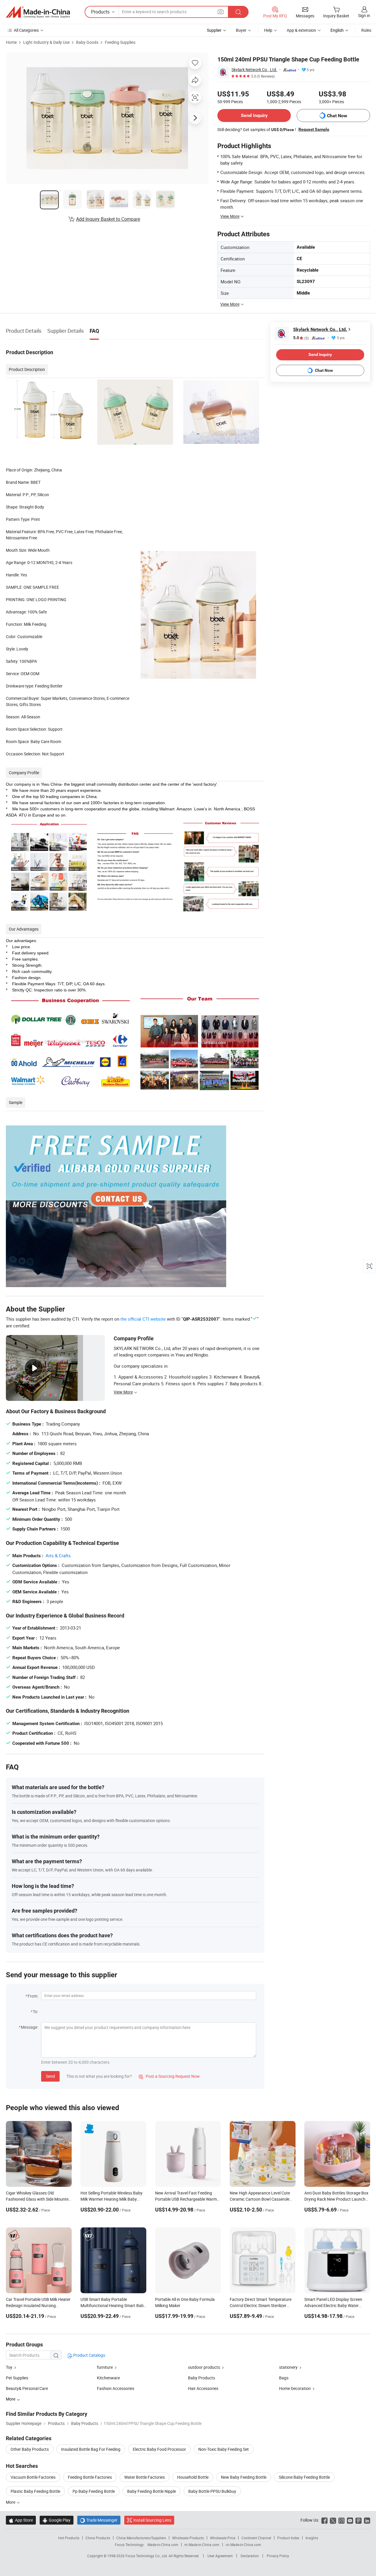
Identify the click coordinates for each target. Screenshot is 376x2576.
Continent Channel (256, 2538)
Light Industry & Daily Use (46, 42)
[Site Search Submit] (238, 12)
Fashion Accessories (116, 2388)
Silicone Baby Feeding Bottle (304, 2477)
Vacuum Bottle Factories (33, 2477)
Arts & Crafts (58, 1555)
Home (11, 42)
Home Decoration (295, 2388)
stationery (288, 2367)
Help (268, 30)
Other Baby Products (30, 2449)
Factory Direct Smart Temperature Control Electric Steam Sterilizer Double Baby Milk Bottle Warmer (261, 2305)
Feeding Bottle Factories (90, 2477)
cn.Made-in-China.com (243, 2545)
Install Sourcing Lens (152, 2520)
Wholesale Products (188, 2538)
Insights (312, 2538)
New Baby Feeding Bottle (244, 2477)
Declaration (250, 2556)
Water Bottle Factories (145, 2477)
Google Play (57, 2520)
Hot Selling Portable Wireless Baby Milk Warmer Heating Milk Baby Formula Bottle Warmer (111, 2199)
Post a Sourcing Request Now (169, 2076)
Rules (366, 30)
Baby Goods (87, 42)
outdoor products (204, 2367)
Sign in (364, 15)
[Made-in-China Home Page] (38, 12)
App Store (21, 2520)
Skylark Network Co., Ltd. (254, 70)
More (11, 2502)
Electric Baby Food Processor (159, 2449)
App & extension (301, 30)
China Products (98, 2538)
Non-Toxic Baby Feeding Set (224, 2449)
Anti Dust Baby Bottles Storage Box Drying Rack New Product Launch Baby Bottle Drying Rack (336, 2199)
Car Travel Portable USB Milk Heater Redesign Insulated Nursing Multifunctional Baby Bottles (38, 2305)
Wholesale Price (223, 2538)
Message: (30, 2027)
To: (36, 2012)
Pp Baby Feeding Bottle (94, 2491)
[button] (221, 12)
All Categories (26, 30)
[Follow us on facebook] (324, 2520)
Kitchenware (108, 2378)
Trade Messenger (99, 2520)
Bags (284, 2378)
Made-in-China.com (163, 2545)
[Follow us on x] (333, 2520)
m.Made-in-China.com (202, 2545)
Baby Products (202, 2378)
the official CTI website (143, 1319)
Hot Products (69, 2538)
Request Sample (314, 129)
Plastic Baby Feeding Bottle (35, 2491)
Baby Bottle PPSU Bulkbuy (212, 2491)
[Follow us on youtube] (350, 2520)
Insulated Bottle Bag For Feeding (91, 2449)
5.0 (301, 338)
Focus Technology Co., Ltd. (147, 2556)
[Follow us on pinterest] (359, 2520)
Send (50, 2076)
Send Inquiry (254, 115)
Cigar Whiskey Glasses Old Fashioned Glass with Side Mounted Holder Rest (38, 2199)
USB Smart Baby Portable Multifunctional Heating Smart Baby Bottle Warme (113, 2305)
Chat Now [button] (337, 116)
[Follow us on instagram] (341, 2520)
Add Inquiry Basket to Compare (108, 219)
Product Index (288, 2538)
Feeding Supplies (120, 42)
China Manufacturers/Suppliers (141, 2538)
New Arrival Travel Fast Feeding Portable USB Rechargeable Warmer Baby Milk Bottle (188, 2199)
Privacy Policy (278, 2556)
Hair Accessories (203, 2388)
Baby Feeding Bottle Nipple (152, 2491)
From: (33, 1996)
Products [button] (100, 12)
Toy (9, 2367)
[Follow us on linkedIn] (367, 2520)
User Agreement (220, 2556)
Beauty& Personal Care (27, 2388)
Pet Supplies (17, 2378)
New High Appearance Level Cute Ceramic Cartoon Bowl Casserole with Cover (260, 2199)
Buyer (241, 30)
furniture (105, 2367)
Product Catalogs (89, 2355)
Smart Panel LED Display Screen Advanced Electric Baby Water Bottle (333, 2305)
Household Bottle (193, 2477)
